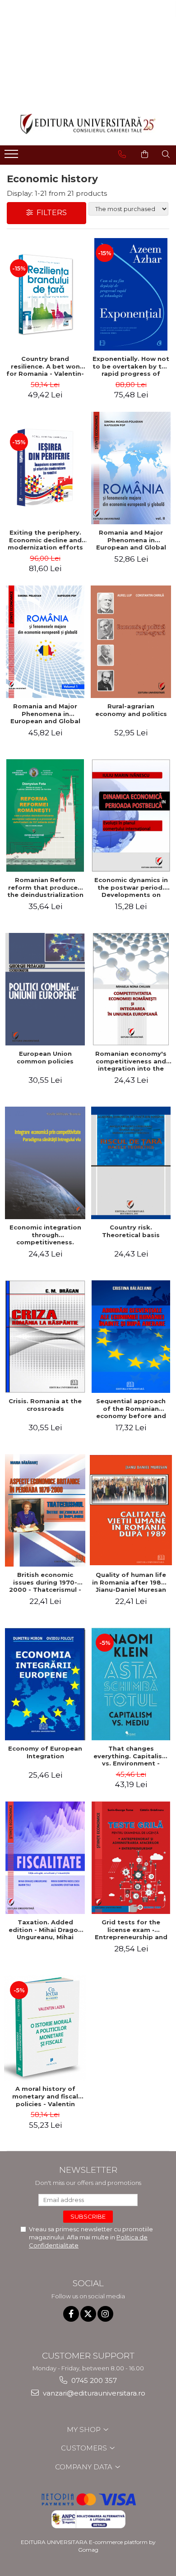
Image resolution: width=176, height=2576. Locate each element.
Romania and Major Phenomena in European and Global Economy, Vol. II (131, 540)
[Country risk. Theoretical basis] (131, 1163)
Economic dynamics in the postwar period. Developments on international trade (131, 887)
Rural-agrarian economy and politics (131, 710)
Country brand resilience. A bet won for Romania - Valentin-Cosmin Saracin (45, 366)
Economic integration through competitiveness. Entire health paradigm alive (45, 1235)
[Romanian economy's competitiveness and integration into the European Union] (131, 989)
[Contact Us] (122, 154)
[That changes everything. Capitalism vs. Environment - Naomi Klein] (131, 1684)
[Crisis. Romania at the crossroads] (45, 1337)
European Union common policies (45, 1057)
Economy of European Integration (45, 1752)
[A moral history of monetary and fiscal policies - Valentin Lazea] (45, 2028)
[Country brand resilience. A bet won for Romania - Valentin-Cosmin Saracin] (45, 294)
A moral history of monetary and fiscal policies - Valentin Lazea (45, 2096)
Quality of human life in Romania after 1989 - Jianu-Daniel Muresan (131, 1582)
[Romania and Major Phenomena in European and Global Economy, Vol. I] (45, 642)
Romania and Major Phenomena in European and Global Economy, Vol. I (45, 714)
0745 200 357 (93, 2380)
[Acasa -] (88, 124)
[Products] (12, 157)
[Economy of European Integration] (45, 1684)
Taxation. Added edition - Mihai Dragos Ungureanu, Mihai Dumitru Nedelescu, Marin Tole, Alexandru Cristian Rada (45, 1930)
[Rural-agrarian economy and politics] (131, 642)
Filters (50, 213)
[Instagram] (105, 2314)
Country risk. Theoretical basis (131, 1231)
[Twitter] (88, 2314)
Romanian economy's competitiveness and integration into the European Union (131, 1061)
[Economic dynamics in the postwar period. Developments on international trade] (131, 815)
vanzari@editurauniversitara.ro (93, 2393)
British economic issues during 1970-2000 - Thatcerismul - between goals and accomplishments (45, 1582)
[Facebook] (71, 2314)
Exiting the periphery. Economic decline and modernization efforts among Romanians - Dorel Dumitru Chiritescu (45, 540)
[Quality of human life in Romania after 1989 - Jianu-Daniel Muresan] (131, 1510)
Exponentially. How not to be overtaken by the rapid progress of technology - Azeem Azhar (131, 366)
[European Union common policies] (45, 989)
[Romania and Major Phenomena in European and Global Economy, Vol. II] (131, 468)
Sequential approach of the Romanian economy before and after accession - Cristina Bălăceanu (131, 1409)
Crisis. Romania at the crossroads (45, 1405)
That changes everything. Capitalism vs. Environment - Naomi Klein (131, 1756)
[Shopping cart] (145, 154)
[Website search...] (166, 154)
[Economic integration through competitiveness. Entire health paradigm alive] (45, 1163)
